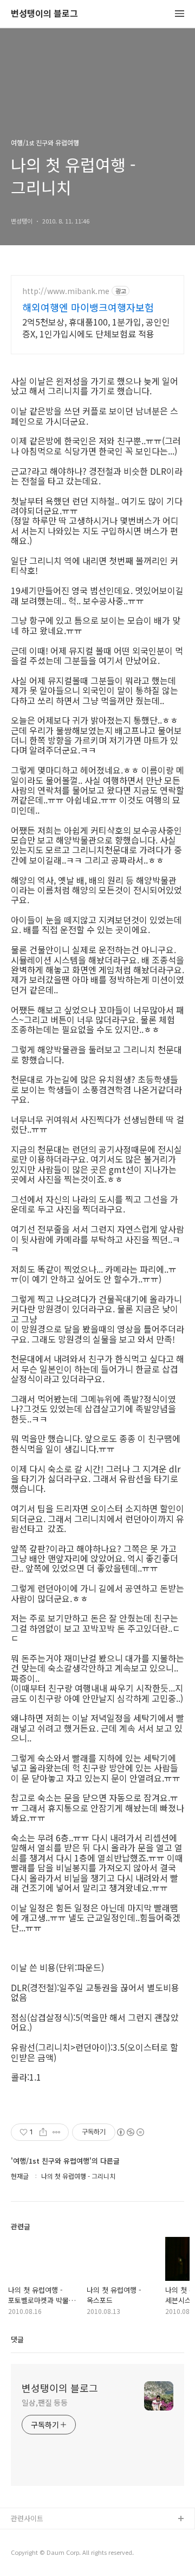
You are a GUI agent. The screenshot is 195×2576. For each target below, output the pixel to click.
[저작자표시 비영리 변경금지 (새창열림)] (130, 2132)
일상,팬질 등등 (45, 2402)
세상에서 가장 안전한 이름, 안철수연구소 (72, 2537)
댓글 (17, 2339)
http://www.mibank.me (66, 291)
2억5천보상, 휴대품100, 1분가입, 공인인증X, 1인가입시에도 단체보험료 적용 (96, 327)
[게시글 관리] (57, 2132)
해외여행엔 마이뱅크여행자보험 (88, 307)
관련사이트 (27, 2518)
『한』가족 (28, 2554)
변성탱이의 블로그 (44, 14)
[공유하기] (43, 2132)
